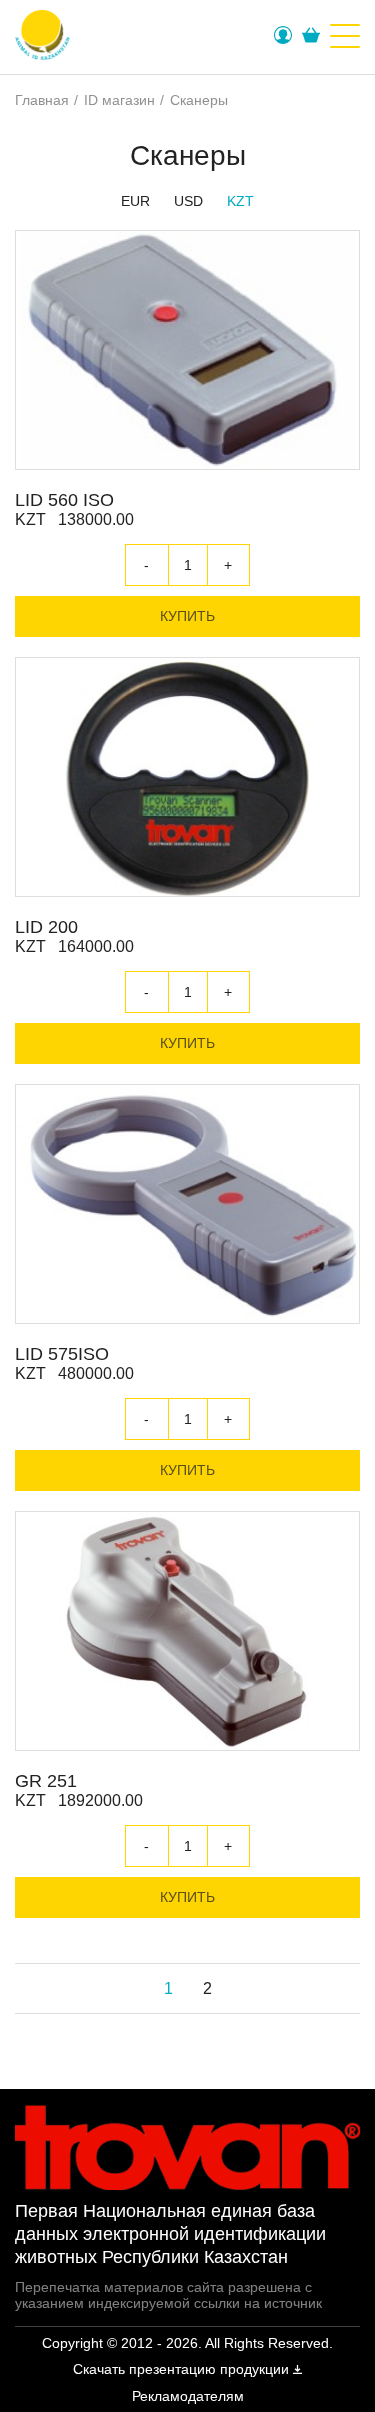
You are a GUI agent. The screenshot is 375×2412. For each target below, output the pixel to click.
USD (188, 201)
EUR (135, 201)
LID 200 (46, 927)
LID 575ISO (62, 1354)
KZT (240, 201)
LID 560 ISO (64, 500)
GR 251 (46, 1781)
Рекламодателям (188, 2396)
